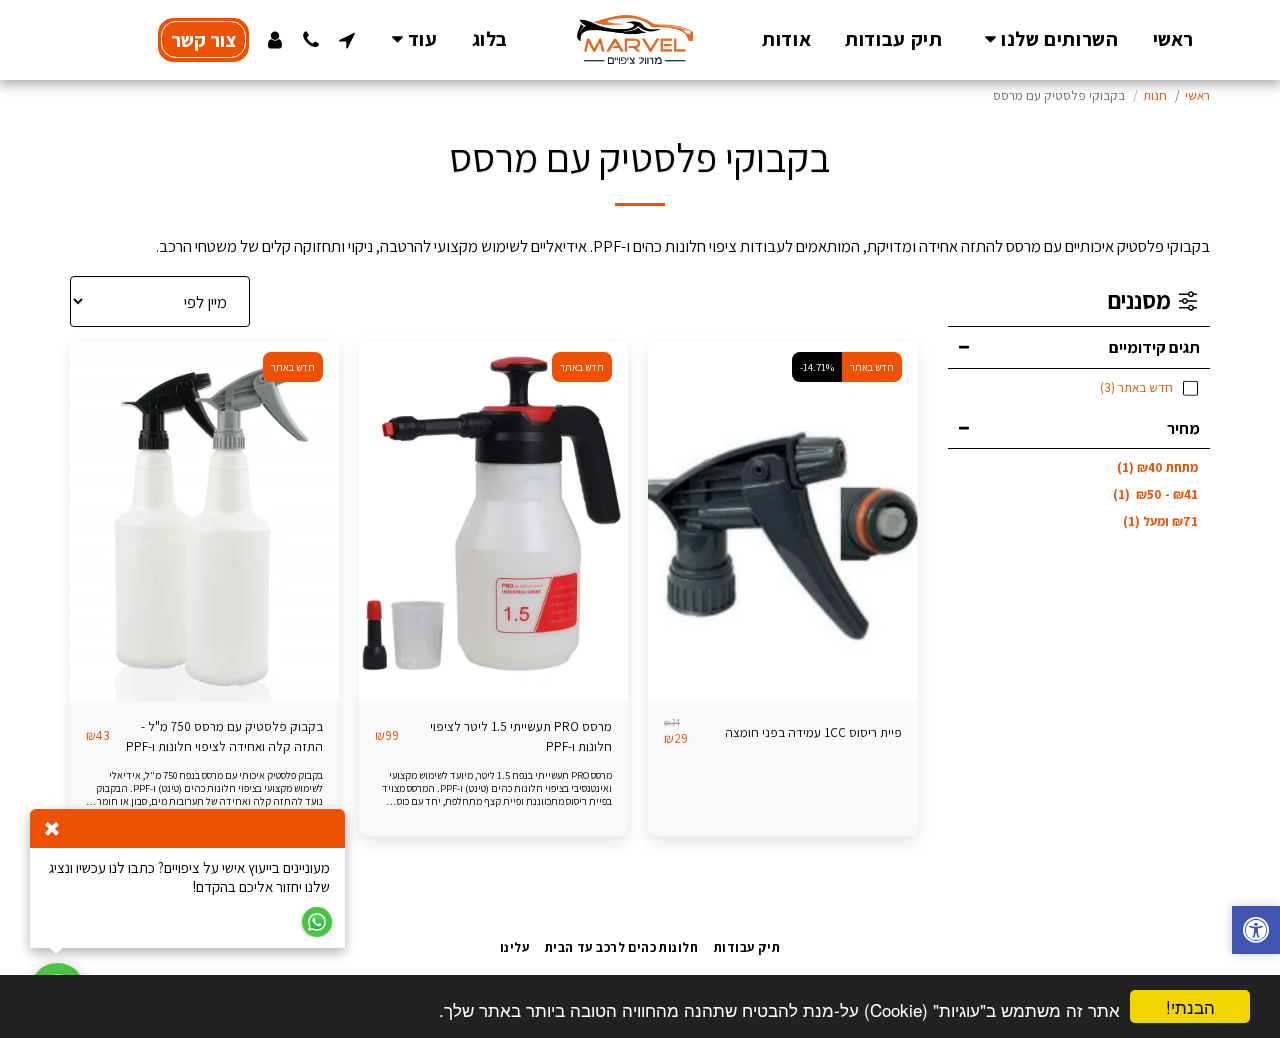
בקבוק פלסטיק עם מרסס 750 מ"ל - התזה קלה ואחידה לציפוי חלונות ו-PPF (224, 736)
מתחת (1157, 467)
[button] (1047, 39)
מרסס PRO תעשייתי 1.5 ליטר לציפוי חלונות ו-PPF (521, 736)
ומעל (1160, 521)
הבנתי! (1190, 1006)
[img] (782, 521)
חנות (1155, 95)
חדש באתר (872, 367)
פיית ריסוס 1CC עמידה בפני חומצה (813, 732)
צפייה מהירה (782, 661)
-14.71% (817, 367)
